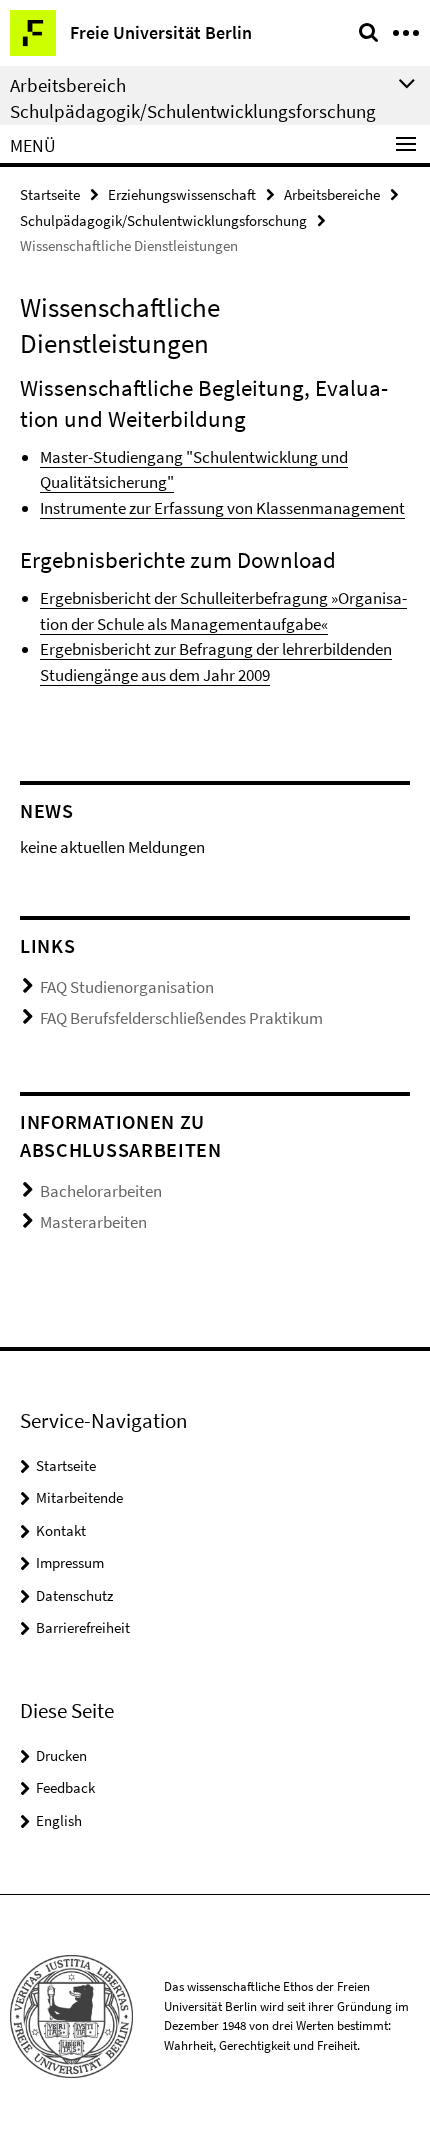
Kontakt (61, 1530)
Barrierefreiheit (83, 1627)
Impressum (70, 1562)
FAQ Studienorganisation (127, 987)
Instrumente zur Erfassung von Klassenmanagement (222, 508)
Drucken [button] (61, 1755)
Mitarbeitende (79, 1497)
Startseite (50, 194)
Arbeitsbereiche (332, 194)
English (59, 1820)
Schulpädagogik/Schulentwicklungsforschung (163, 220)
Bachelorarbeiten (101, 1191)
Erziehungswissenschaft (182, 194)
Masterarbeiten (93, 1222)
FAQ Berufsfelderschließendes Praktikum (181, 1018)
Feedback (65, 1787)
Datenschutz (74, 1595)
